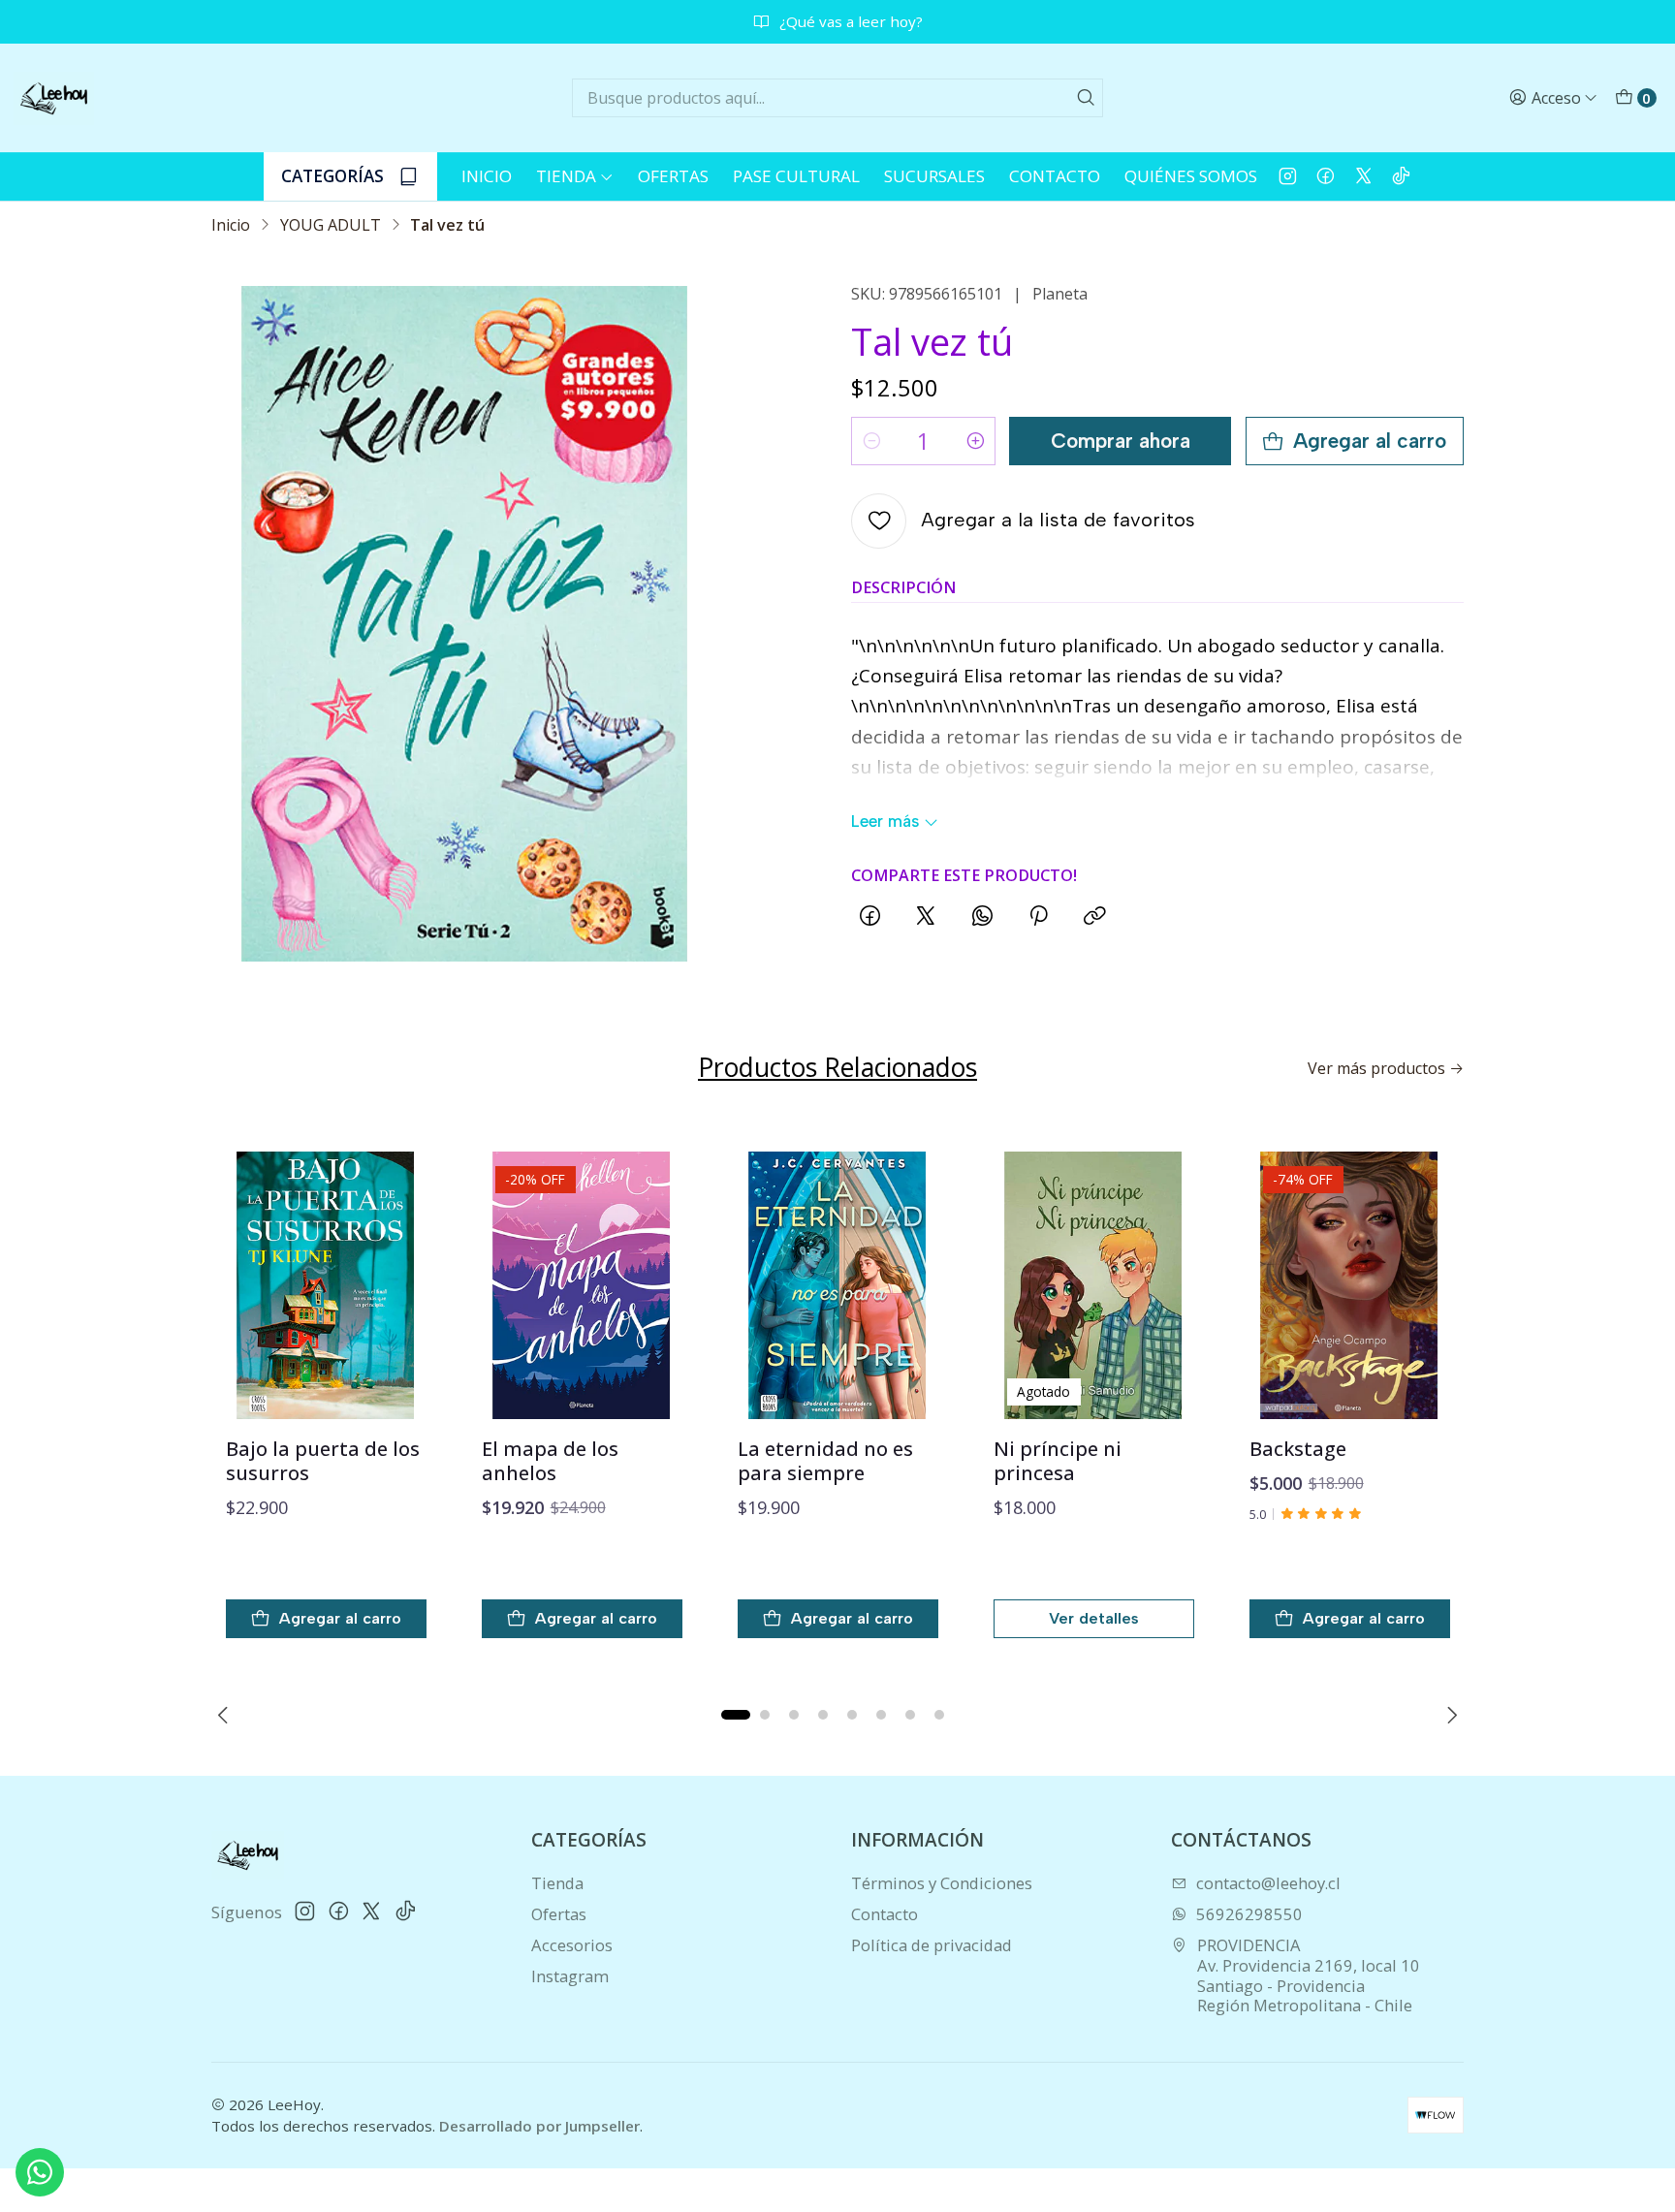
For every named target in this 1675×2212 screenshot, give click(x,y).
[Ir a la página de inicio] (54, 98)
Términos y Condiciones (942, 1883)
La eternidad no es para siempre (825, 1461)
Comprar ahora (1121, 441)
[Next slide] (1449, 1715)
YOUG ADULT (331, 225)
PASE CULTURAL (796, 176)
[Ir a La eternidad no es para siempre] (838, 1285)
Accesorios (572, 1945)
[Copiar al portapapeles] (1094, 918)
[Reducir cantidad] (871, 441)
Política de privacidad (932, 1945)
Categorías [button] (332, 176)
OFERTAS (673, 176)
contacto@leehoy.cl (1268, 1883)
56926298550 (1249, 1914)
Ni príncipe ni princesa (1058, 1461)
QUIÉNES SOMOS (1191, 176)
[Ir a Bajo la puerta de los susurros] (326, 1285)
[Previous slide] (226, 1715)
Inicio (231, 225)
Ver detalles (1094, 1618)
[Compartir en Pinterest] (1037, 918)
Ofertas (559, 1914)
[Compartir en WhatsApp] (981, 918)
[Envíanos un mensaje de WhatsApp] (40, 2172)
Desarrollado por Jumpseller (539, 2126)
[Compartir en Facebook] (870, 918)
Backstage (1298, 1449)
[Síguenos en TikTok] (1401, 176)
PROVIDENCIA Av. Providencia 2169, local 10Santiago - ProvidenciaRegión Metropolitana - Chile (1309, 1975)
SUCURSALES (934, 176)
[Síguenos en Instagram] (1288, 176)
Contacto (885, 1914)
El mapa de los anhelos (550, 1461)
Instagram (570, 1976)
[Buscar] (1087, 98)
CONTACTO (1055, 176)
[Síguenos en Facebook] (1326, 176)
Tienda (566, 176)
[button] (736, 1715)
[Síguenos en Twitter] (1363, 176)
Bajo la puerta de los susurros (323, 1461)
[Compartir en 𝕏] (926, 918)
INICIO (487, 176)
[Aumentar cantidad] (975, 441)
